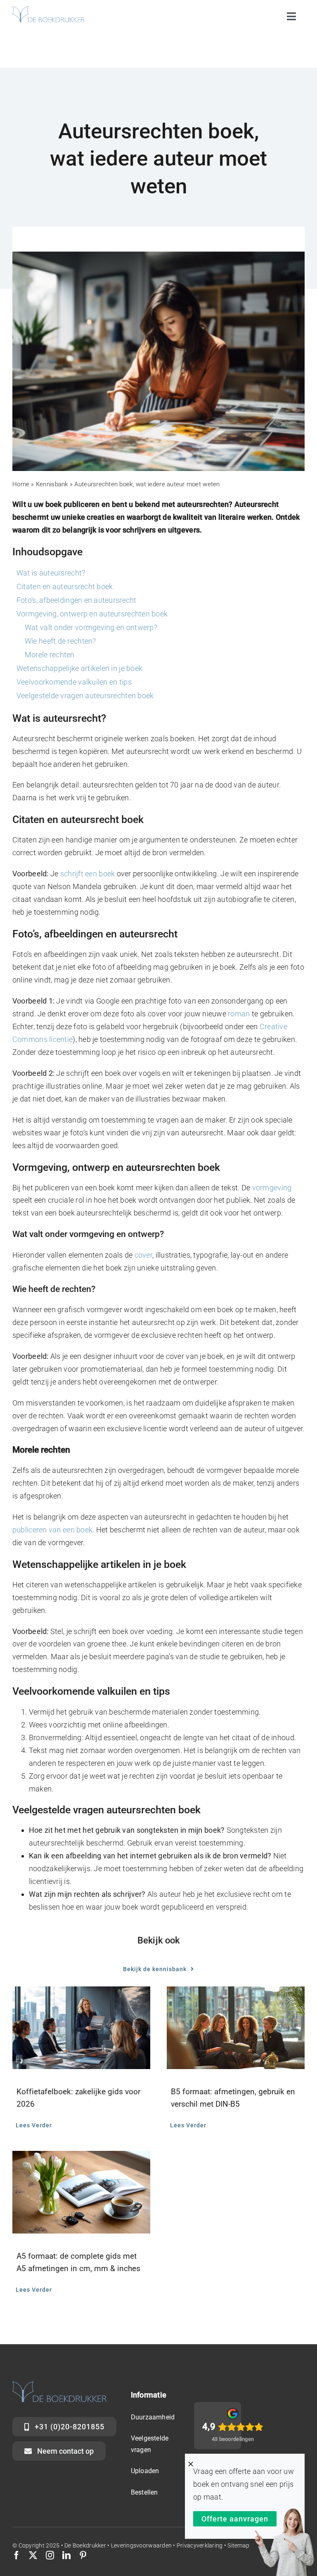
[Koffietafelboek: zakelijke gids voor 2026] (81, 2028)
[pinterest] (83, 2555)
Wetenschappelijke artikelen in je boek (79, 668)
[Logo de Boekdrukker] (48, 10)
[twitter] (33, 2555)
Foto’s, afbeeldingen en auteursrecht (77, 600)
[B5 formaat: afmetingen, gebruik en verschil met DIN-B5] (236, 2028)
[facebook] (17, 2555)
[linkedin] (66, 2555)
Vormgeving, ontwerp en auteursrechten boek (92, 614)
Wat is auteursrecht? (51, 573)
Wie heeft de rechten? (60, 641)
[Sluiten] (191, 2464)
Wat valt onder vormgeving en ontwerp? (91, 627)
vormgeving (272, 1188)
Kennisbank (52, 484)
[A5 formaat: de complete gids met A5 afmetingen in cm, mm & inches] (81, 2192)
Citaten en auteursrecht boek (65, 586)
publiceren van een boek (52, 1530)
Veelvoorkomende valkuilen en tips (74, 682)
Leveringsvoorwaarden (142, 2545)
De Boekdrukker (85, 2545)
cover (143, 1255)
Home (21, 484)
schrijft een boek (88, 874)
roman (239, 1014)
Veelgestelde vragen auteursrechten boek (85, 696)
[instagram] (50, 2555)
